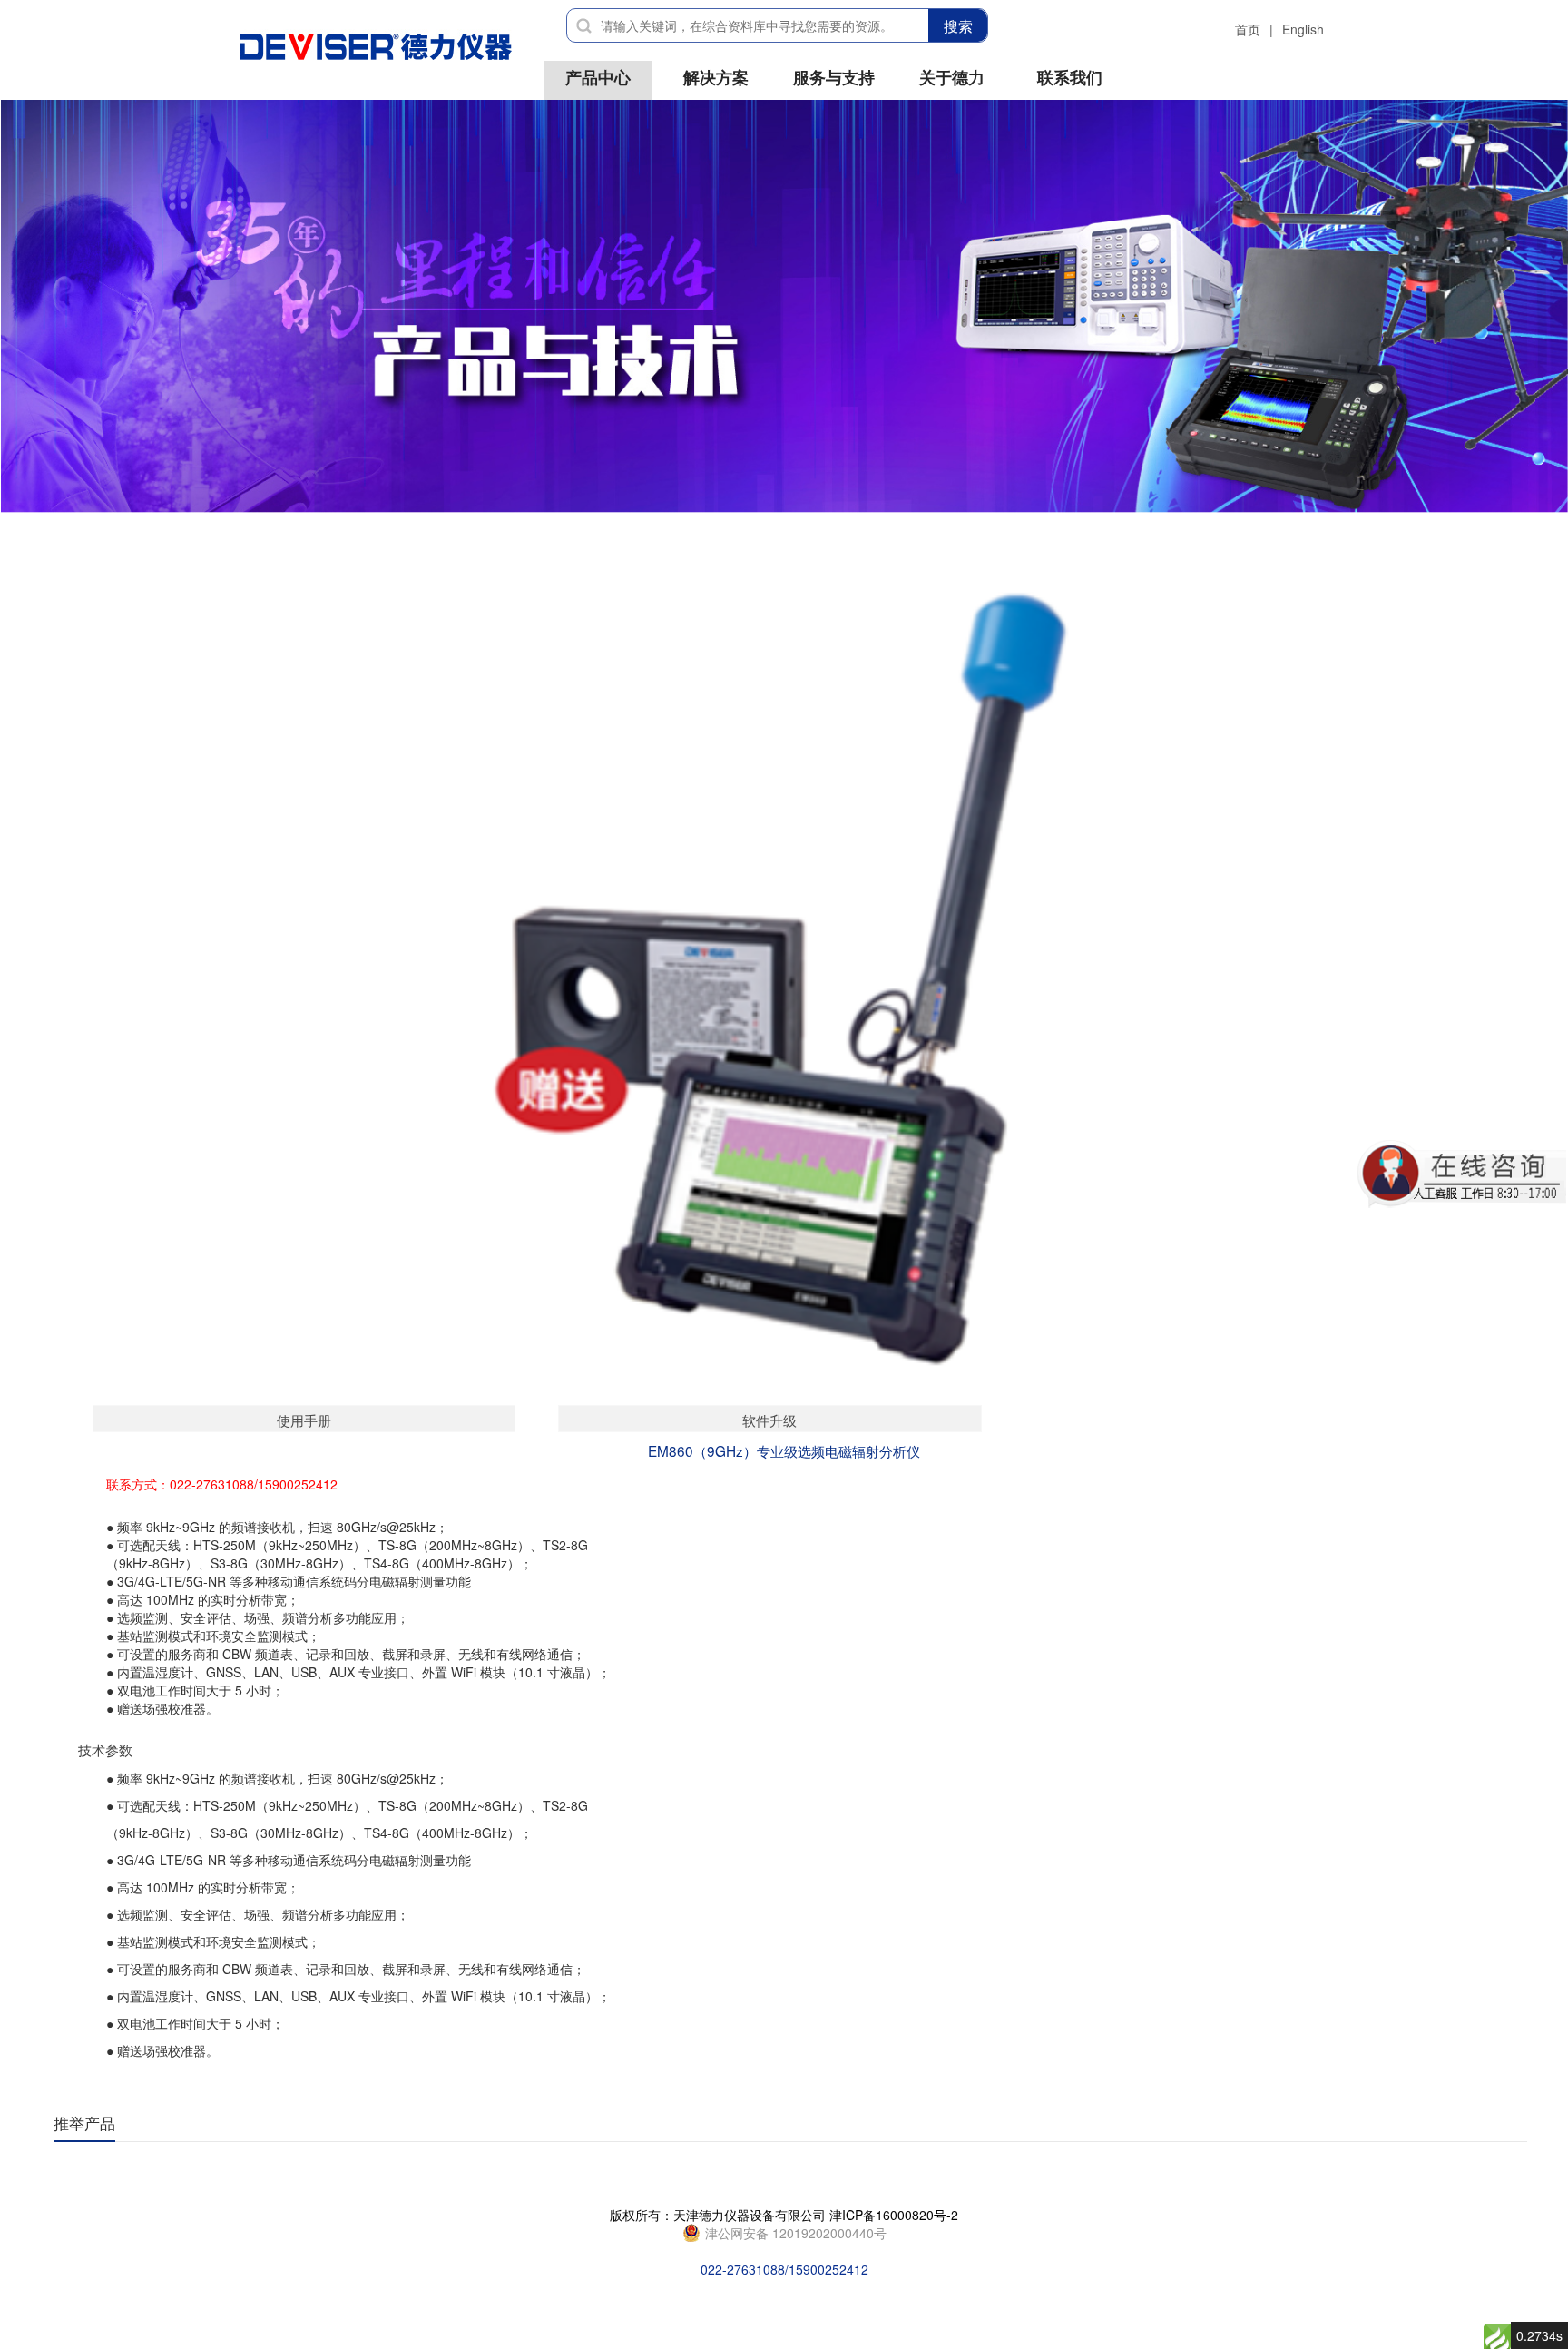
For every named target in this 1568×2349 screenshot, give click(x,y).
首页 (1248, 29)
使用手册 (304, 1420)
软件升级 (769, 1420)
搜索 (958, 26)
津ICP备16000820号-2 (894, 2215)
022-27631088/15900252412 (794, 2233)
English (1303, 29)
